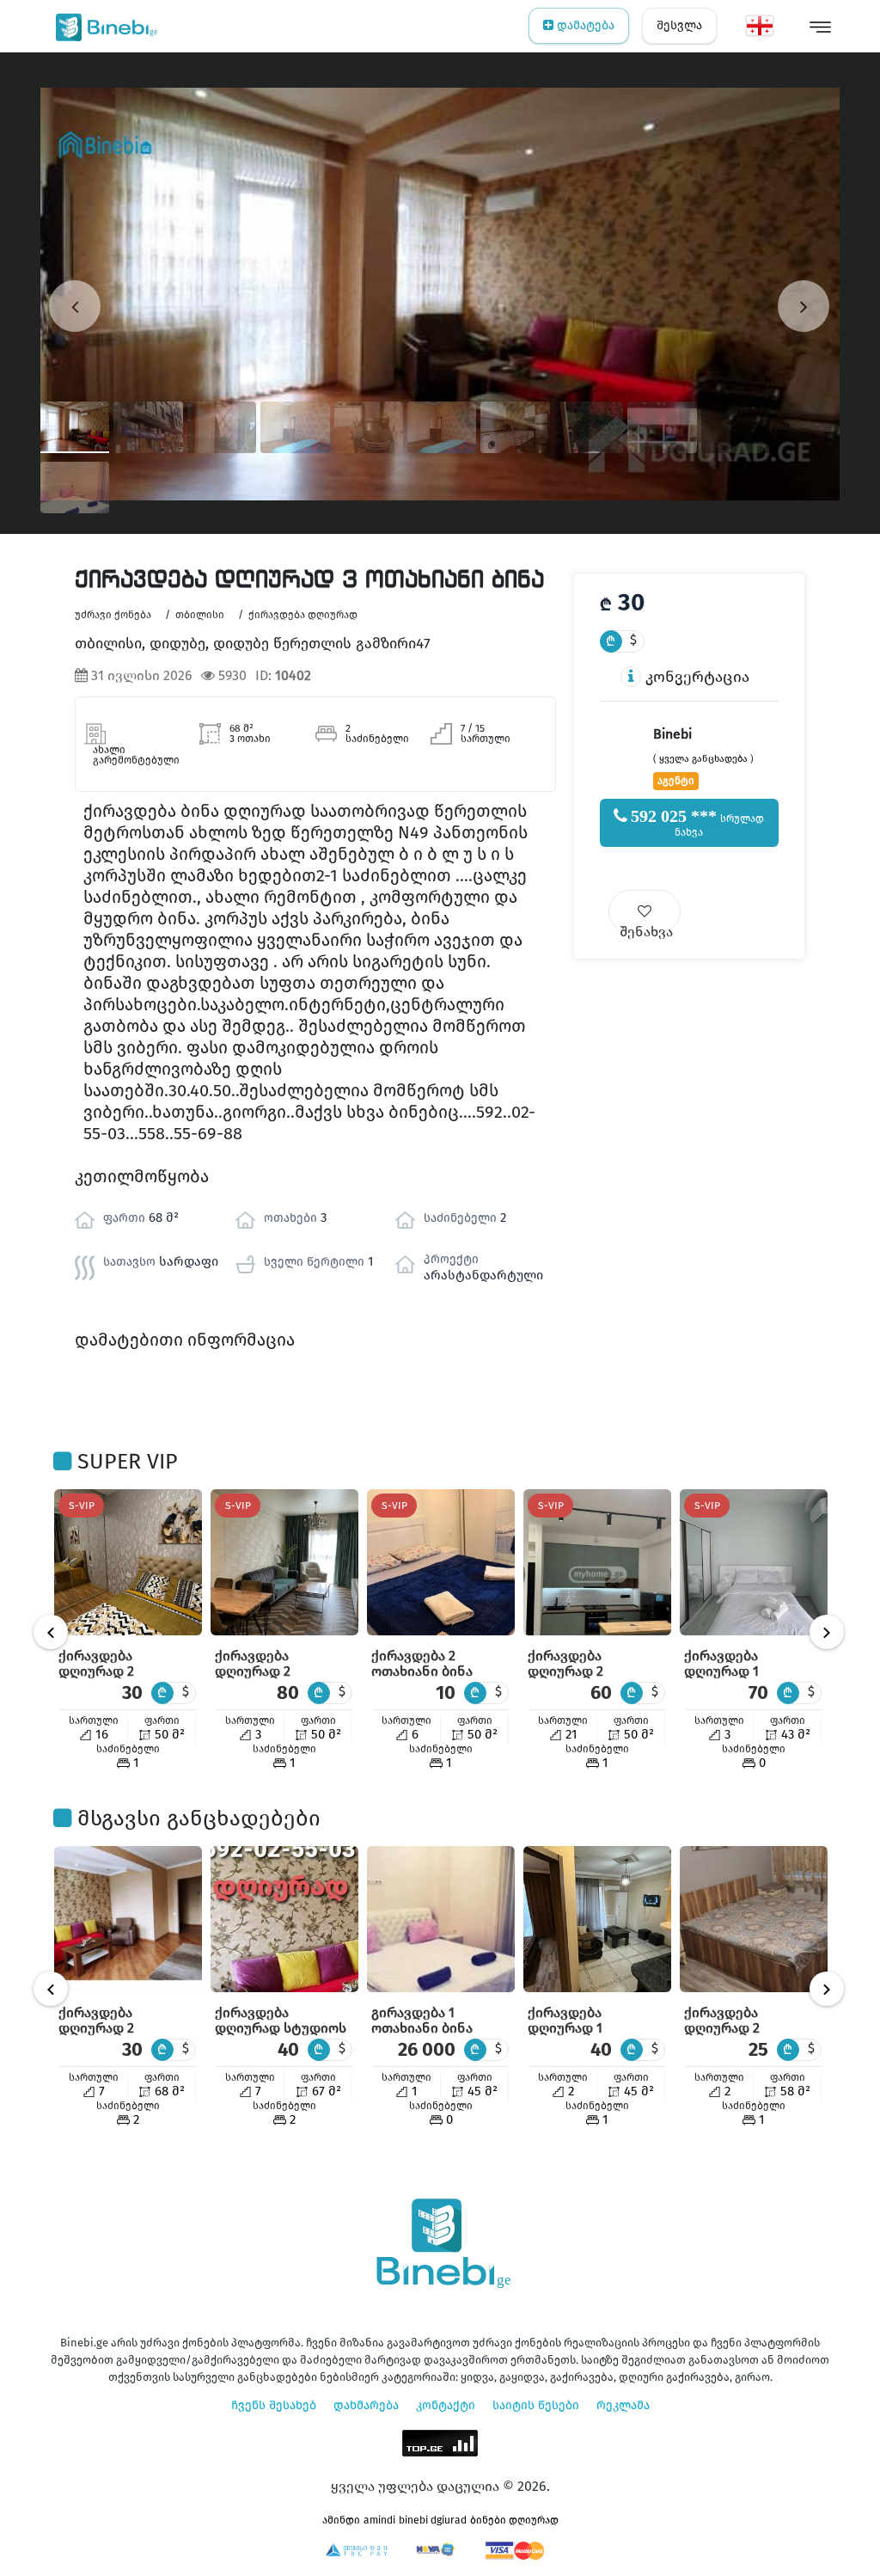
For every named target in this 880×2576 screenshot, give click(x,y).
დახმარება (366, 2405)
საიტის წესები (536, 2405)
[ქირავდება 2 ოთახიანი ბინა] (441, 1562)
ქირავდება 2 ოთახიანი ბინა (422, 1663)
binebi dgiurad (433, 2520)
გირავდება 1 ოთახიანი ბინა (422, 2020)
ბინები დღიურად (514, 2520)
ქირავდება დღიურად (303, 615)
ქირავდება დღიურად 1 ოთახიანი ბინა (735, 1671)
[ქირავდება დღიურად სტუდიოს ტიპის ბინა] (284, 1919)
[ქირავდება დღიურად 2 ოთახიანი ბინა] (128, 1562)
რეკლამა (623, 2405)
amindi (379, 2520)
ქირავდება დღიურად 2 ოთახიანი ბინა (109, 1671)
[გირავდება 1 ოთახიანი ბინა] (441, 1919)
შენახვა (646, 928)
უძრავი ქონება (113, 615)
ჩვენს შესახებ (274, 2405)
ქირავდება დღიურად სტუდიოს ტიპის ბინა (281, 2028)
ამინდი (341, 2520)
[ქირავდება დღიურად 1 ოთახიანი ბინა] (754, 1562)
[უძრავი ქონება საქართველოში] (103, 26)
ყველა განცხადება (703, 759)
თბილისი (200, 615)
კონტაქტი (446, 2405)
